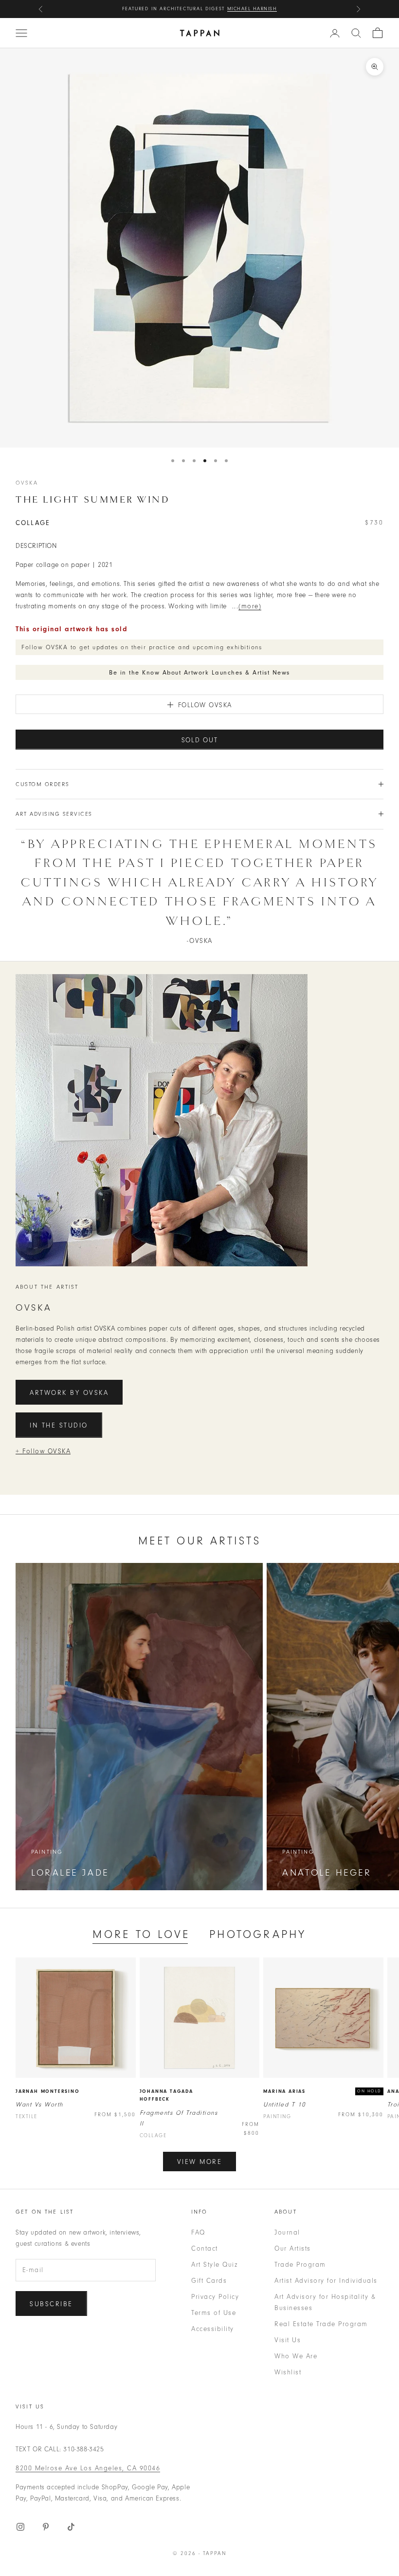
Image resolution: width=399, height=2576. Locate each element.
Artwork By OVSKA (69, 1393)
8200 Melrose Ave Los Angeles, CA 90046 (88, 2468)
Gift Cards (209, 2281)
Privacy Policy (215, 2297)
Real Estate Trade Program (321, 2324)
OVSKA (27, 483)
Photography (258, 1934)
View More (200, 2162)
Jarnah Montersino (48, 2091)
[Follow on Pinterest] (46, 2527)
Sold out (200, 740)
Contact (205, 2248)
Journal (287, 2232)
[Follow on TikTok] (71, 2527)
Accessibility (213, 2329)
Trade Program (300, 2265)
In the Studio (59, 1425)
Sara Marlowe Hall (245, 9)
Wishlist (288, 2372)
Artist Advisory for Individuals (326, 2281)
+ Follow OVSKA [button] (43, 1451)
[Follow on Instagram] (20, 2527)
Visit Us (288, 2340)
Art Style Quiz (214, 2265)
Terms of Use (214, 2313)
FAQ (198, 2232)
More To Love (141, 1934)
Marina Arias (284, 2091)
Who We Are (296, 2356)
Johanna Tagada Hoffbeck (166, 2096)
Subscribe (51, 2304)
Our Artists (293, 2248)
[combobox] (356, 33)
